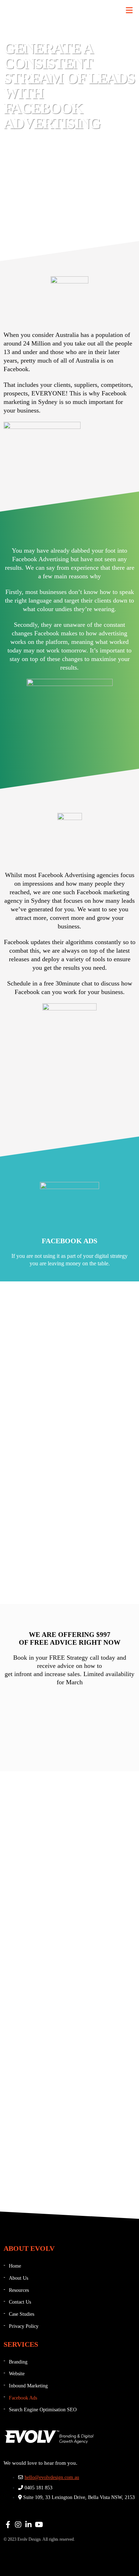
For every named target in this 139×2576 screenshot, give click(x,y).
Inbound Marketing (28, 2386)
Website (17, 2374)
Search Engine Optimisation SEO (43, 2410)
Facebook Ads (23, 2398)
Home (15, 2266)
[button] (129, 10)
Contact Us (20, 2302)
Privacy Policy (24, 2326)
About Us (19, 2278)
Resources (19, 2290)
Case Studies (22, 2314)
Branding (18, 2362)
